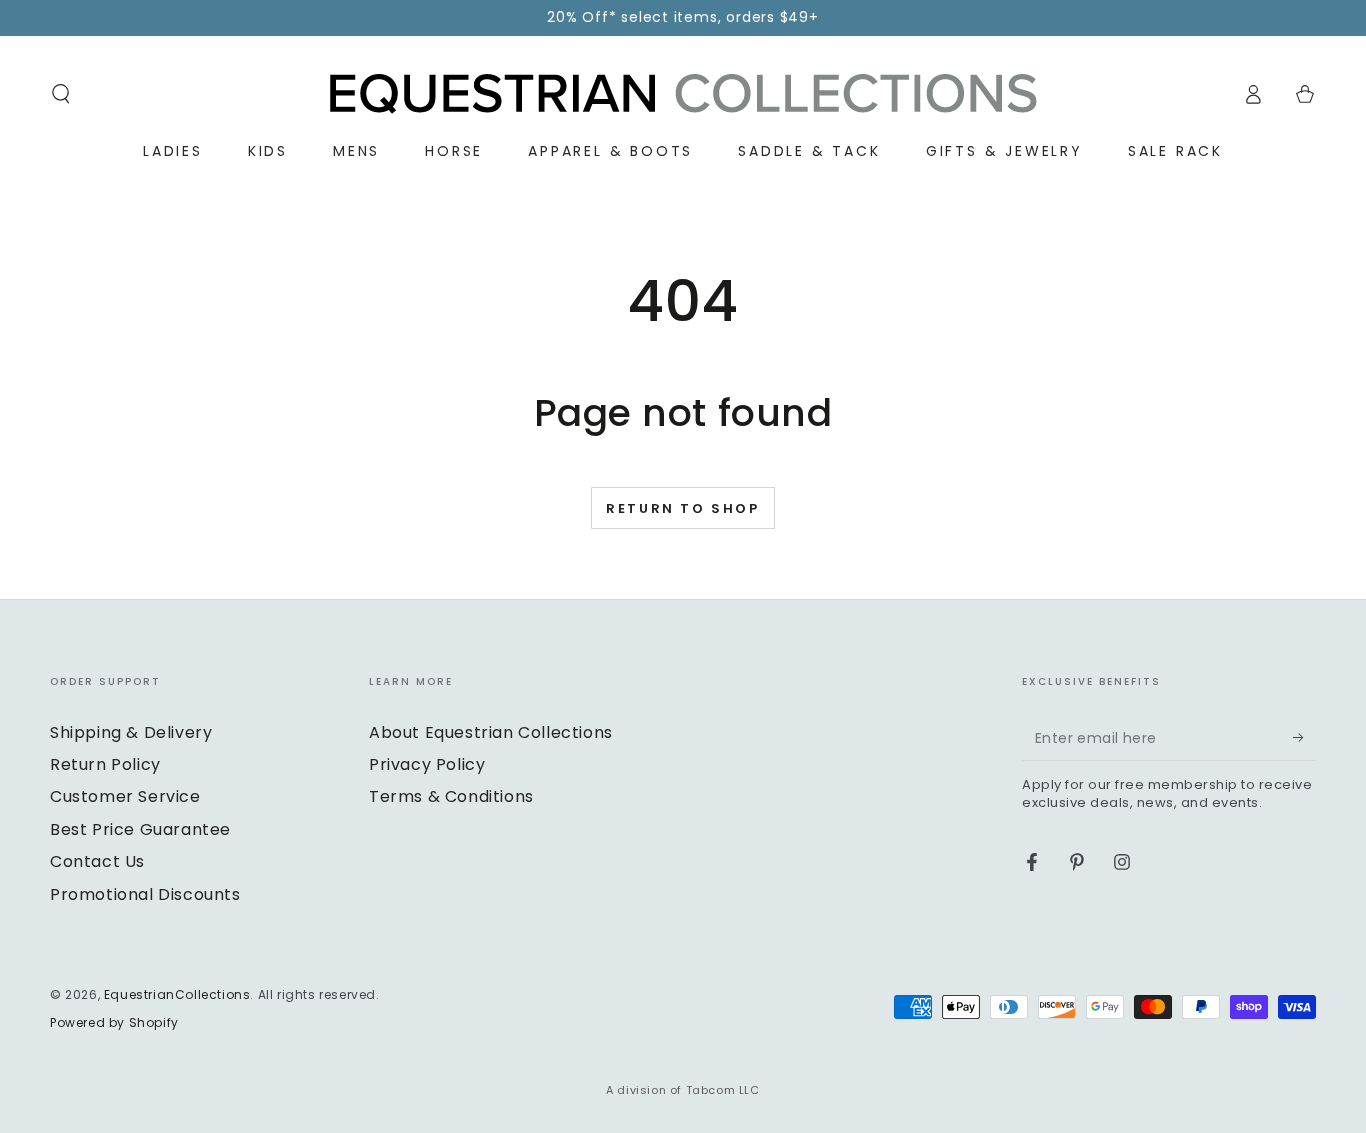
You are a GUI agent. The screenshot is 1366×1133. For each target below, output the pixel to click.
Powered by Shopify (114, 1023)
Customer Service (125, 796)
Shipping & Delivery (131, 732)
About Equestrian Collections (491, 732)
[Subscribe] (1304, 738)
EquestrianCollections (177, 994)
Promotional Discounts (145, 894)
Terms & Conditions (451, 796)
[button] (61, 94)
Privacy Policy (427, 764)
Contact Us (97, 861)
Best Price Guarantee (140, 829)
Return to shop (682, 508)
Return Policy (105, 764)
